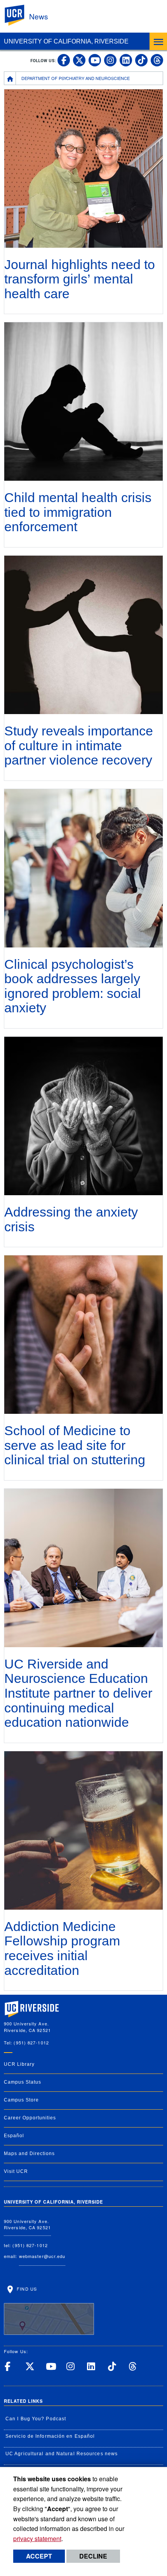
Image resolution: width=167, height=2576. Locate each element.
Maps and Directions (29, 2154)
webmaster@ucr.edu (42, 2256)
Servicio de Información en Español (50, 2436)
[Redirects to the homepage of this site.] (10, 78)
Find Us (26, 2289)
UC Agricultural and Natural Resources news (62, 2454)
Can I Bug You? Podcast (36, 2419)
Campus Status (23, 2082)
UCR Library (19, 2064)
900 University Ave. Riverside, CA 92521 (27, 2224)
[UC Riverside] (19, 15)
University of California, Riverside (66, 41)
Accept (39, 2556)
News (39, 16)
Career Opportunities (30, 2118)
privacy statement (37, 2539)
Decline (93, 2556)
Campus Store (21, 2100)
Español (14, 2136)
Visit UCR (16, 2171)
